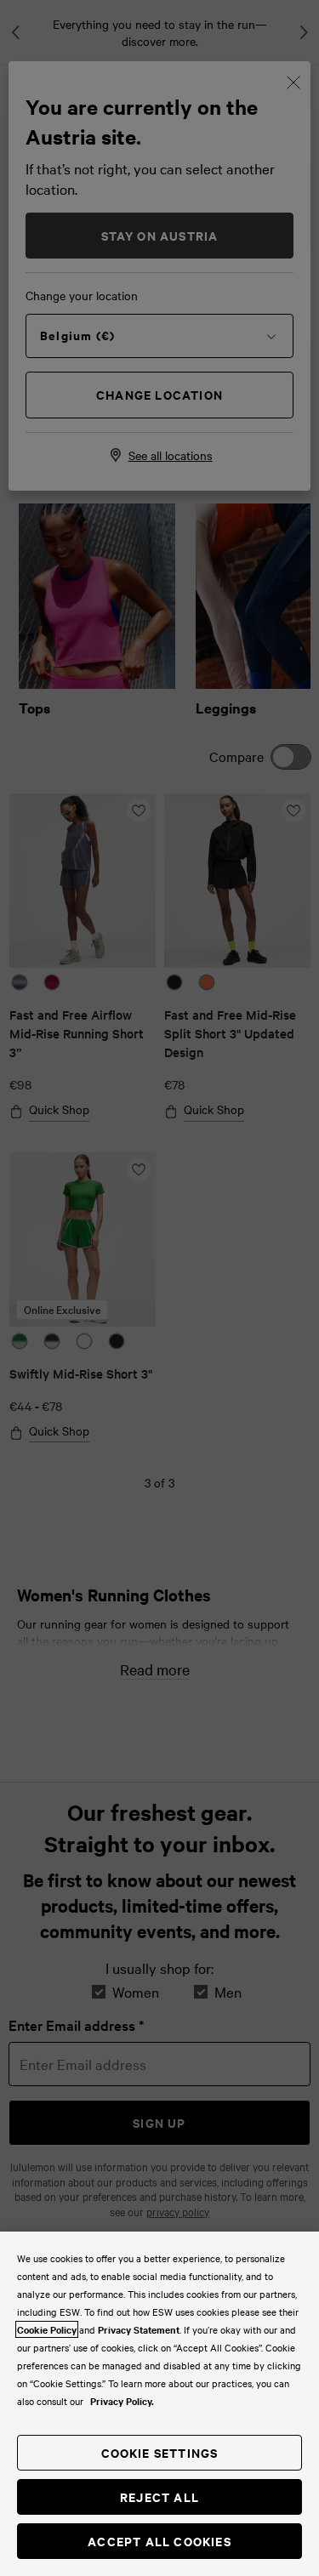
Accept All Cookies (159, 2541)
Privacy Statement (139, 2329)
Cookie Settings (160, 2452)
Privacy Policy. (122, 2401)
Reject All (159, 2496)
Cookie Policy (47, 2329)
